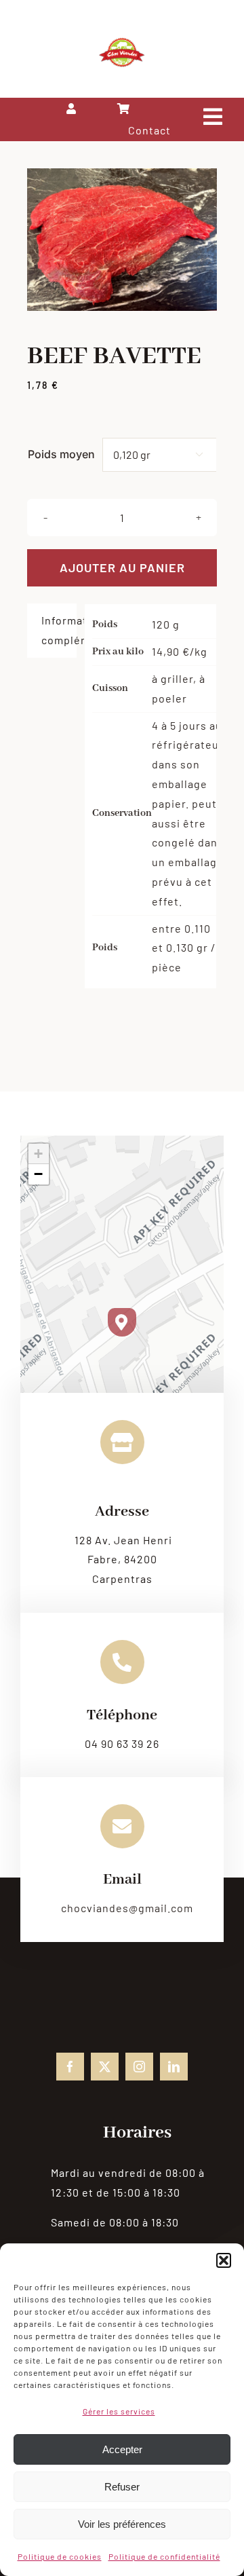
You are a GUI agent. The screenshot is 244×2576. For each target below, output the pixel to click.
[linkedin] (174, 2067)
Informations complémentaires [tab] (59, 630)
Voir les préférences (122, 2524)
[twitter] (105, 2067)
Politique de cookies (60, 2556)
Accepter (122, 2449)
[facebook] (70, 2067)
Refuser (122, 2487)
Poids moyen (61, 454)
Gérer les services (119, 2411)
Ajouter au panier (122, 567)
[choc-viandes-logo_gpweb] (122, 42)
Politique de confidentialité (164, 2556)
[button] (224, 2260)
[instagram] (139, 2067)
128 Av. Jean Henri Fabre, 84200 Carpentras (123, 1560)
